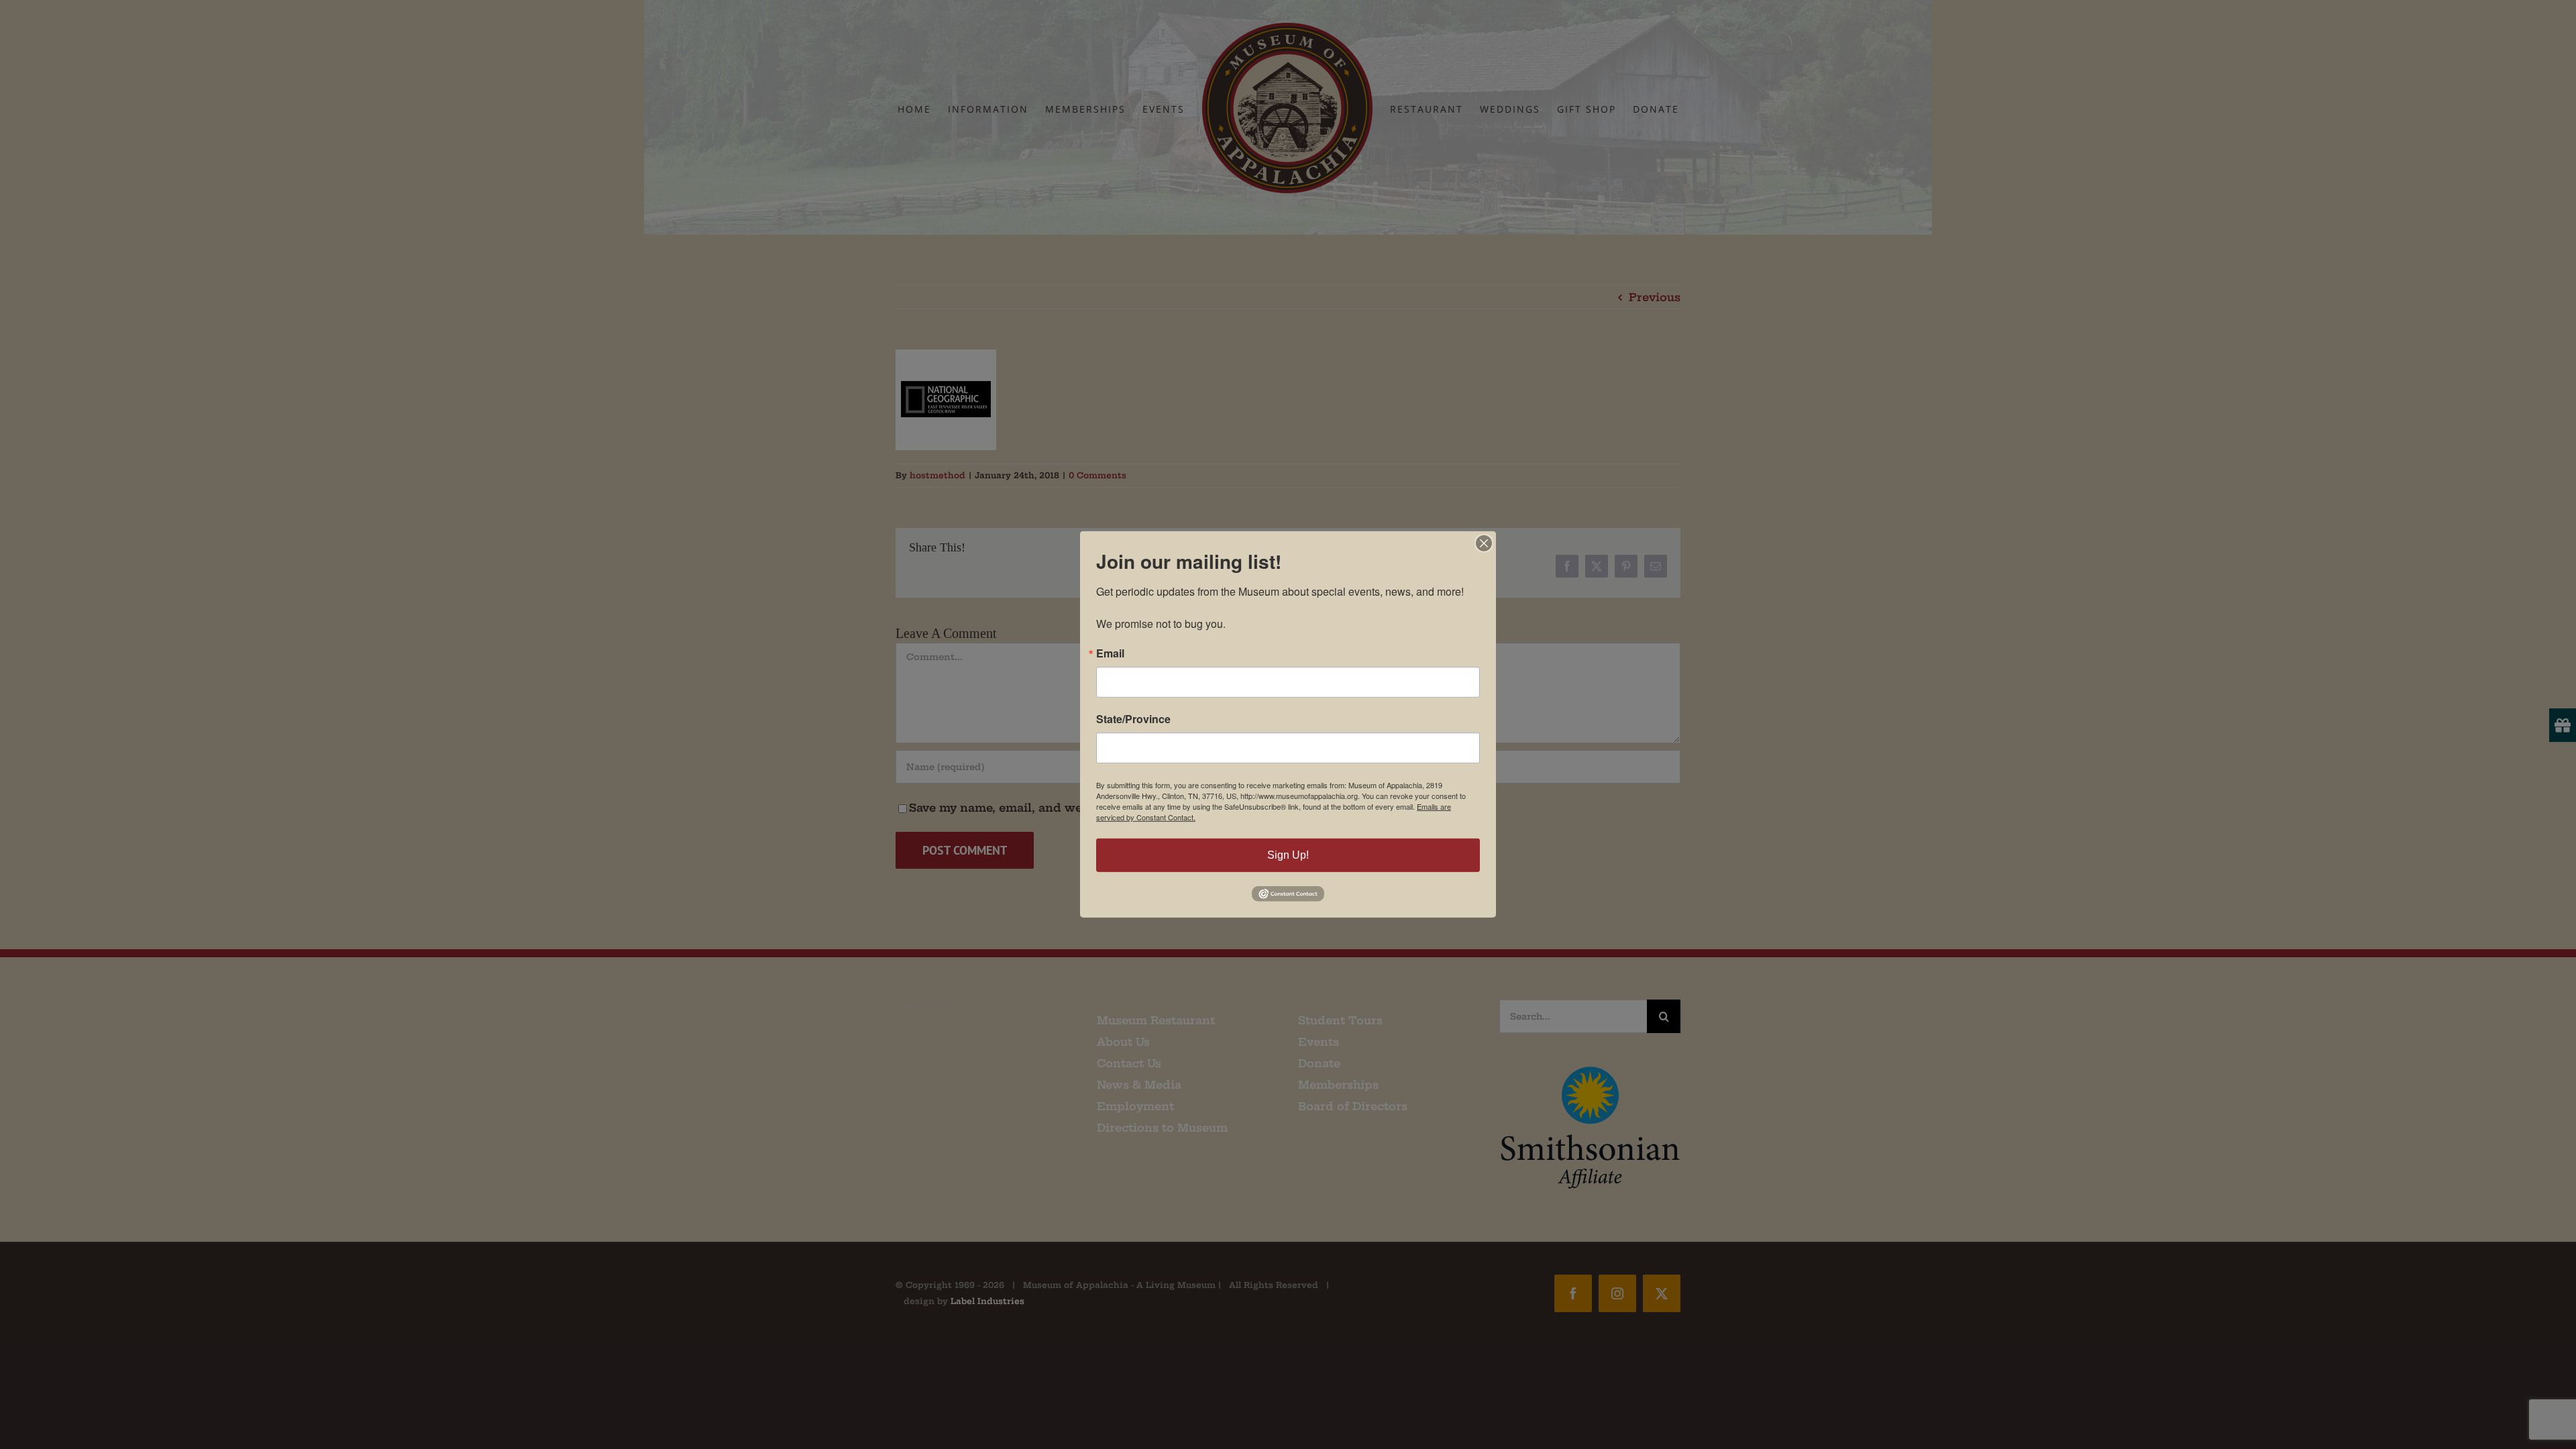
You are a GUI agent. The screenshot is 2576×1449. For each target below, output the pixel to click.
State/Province (1133, 719)
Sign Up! (1288, 855)
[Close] (1484, 543)
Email (1110, 653)
